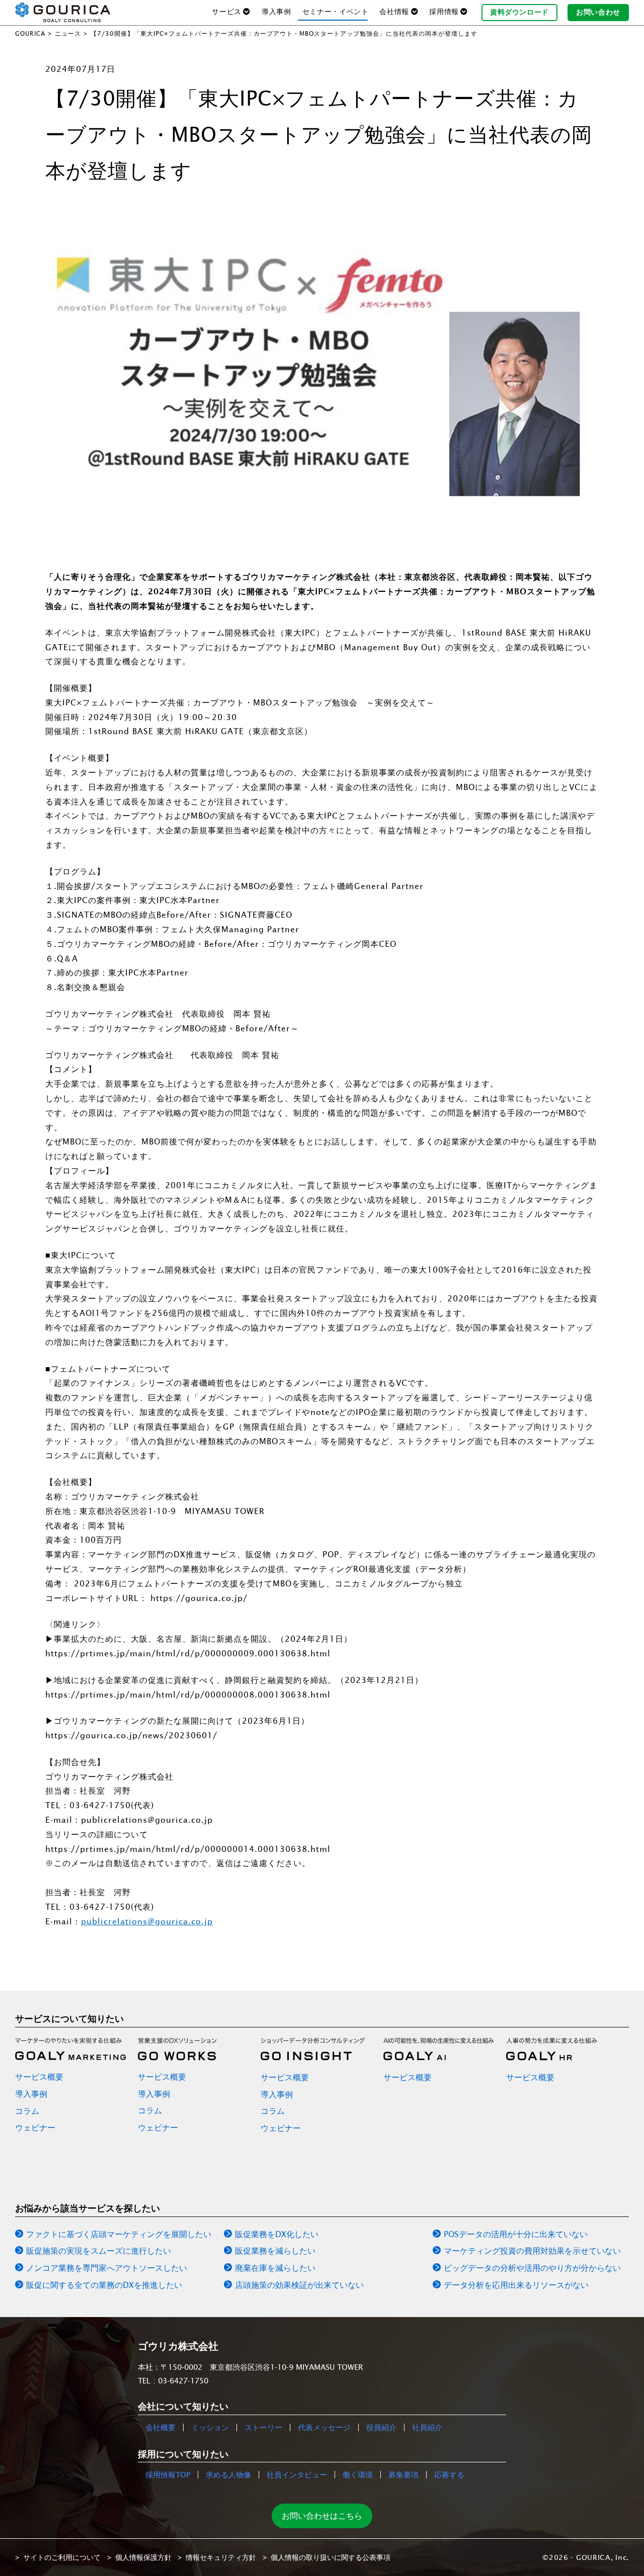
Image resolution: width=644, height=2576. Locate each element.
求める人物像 (228, 2475)
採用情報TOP (168, 2475)
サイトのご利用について (62, 2557)
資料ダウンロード (519, 12)
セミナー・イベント (336, 12)
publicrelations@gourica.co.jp (147, 1921)
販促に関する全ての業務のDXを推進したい (104, 2285)
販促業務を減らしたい (275, 2251)
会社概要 (160, 2427)
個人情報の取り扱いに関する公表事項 (331, 2557)
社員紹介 (427, 2427)
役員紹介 (381, 2427)
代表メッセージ (324, 2427)
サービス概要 (39, 2077)
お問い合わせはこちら (322, 2516)
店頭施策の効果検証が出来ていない (299, 2285)
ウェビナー (35, 2127)
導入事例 (276, 12)
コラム (27, 2111)
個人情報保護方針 (143, 2557)
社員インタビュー (297, 2475)
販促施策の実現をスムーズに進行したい (99, 2251)
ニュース (68, 33)
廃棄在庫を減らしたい (275, 2268)
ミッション (210, 2427)
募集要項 (404, 2475)
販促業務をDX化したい (277, 2234)
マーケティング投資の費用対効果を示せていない (532, 2251)
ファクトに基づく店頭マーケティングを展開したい (119, 2234)
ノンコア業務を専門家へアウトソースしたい (107, 2268)
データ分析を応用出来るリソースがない (516, 2285)
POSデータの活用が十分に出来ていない (516, 2234)
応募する (449, 2475)
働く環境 (358, 2475)
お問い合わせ (598, 12)
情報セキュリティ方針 (221, 2557)
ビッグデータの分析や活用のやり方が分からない (532, 2268)
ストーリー (263, 2427)
